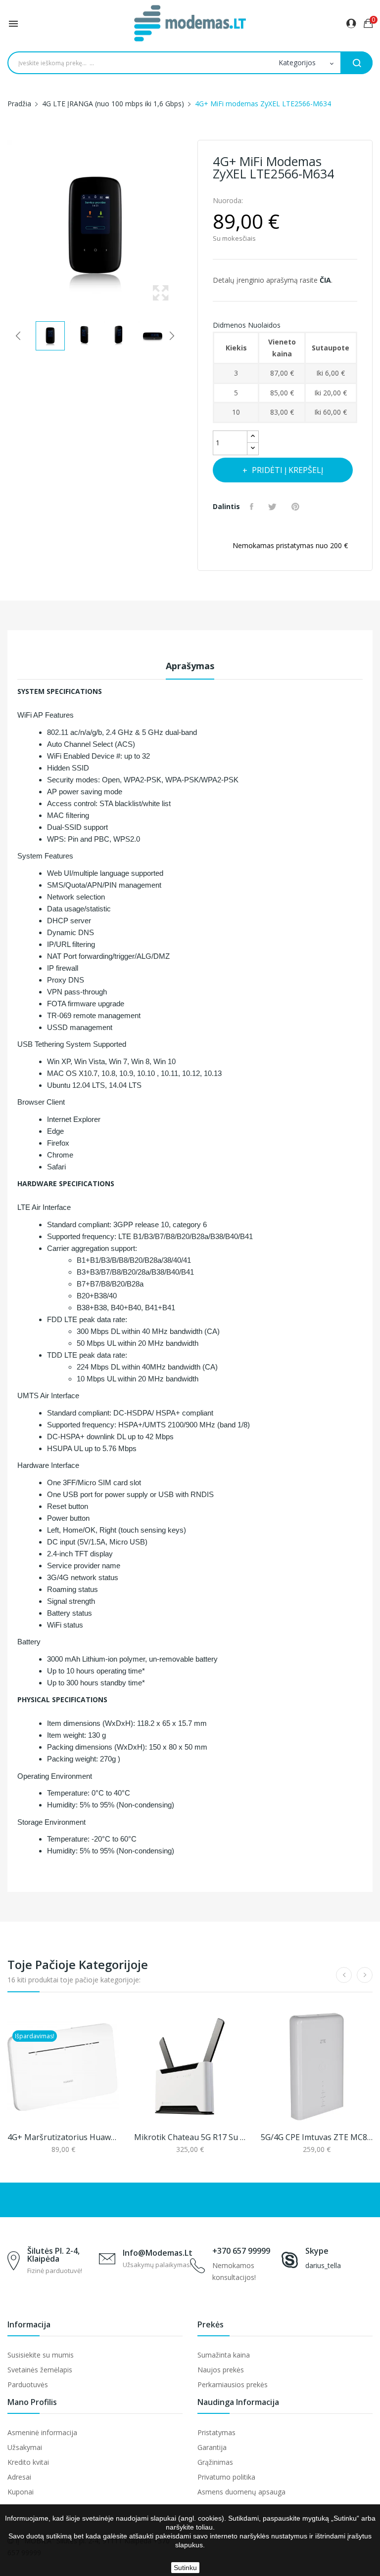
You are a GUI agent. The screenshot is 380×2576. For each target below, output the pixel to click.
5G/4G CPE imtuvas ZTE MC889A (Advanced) (317, 2137)
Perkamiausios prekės (233, 2384)
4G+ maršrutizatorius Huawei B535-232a (63, 2137)
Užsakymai (25, 2447)
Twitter (274, 507)
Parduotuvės (28, 2384)
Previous (5, 227)
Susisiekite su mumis (41, 2355)
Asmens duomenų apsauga (241, 2492)
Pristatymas (216, 2432)
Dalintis (253, 507)
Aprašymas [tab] (190, 666)
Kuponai (21, 2492)
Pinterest (297, 507)
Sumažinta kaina (224, 2355)
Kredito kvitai (28, 2462)
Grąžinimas (215, 2462)
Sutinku (185, 2568)
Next (185, 227)
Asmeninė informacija (42, 2432)
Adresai (19, 2477)
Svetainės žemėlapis (40, 2370)
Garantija (212, 2447)
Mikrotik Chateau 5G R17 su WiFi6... (190, 2137)
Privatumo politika (226, 2477)
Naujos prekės (221, 2370)
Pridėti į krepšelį (287, 470)
